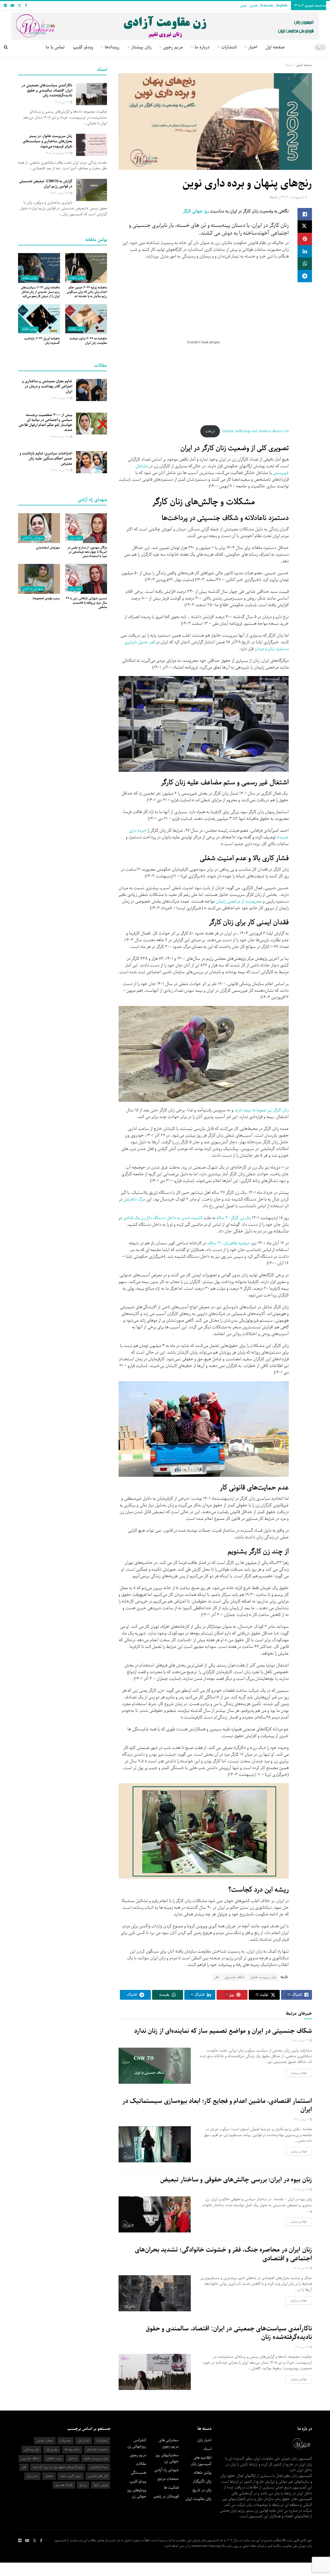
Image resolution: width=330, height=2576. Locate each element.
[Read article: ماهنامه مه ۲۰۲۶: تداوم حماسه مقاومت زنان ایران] (86, 319)
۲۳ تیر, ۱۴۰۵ (302, 2268)
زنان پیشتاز (141, 47)
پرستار (83, 2485)
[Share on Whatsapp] (305, 264)
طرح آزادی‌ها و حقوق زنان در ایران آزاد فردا (58, 2467)
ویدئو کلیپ (83, 47)
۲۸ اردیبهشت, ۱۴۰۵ (57, 153)
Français (267, 6)
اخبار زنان (75, 538)
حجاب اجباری (45, 2441)
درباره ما (202, 47)
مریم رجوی (138, 2455)
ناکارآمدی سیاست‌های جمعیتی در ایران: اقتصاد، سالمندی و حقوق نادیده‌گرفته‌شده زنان (229, 2333)
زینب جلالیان (54, 2458)
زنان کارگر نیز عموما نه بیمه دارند (262, 1110)
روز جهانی (200, 211)
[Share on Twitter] (305, 227)
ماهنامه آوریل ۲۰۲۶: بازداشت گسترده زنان (42, 341)
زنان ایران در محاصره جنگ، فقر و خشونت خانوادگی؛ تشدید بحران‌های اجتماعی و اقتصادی (223, 2254)
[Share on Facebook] (305, 214)
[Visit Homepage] (165, 24)
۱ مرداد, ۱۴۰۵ (301, 2119)
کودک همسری (64, 2485)
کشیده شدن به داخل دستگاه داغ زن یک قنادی (163, 1218)
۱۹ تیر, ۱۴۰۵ (302, 2347)
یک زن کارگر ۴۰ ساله (234, 1218)
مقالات (141, 2464)
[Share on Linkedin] (305, 251)
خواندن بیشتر (296, 2073)
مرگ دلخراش (134, 1199)
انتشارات (229, 47)
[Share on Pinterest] (305, 239)
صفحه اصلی (304, 65)
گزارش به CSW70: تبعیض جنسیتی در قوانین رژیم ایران (46, 184)
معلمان (49, 2476)
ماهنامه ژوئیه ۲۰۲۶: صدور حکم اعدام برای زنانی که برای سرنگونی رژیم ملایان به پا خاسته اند (87, 292)
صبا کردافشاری (99, 2467)
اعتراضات (102, 2441)
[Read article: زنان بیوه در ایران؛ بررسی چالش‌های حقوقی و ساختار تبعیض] (155, 2214)
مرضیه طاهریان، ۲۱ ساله (229, 1243)
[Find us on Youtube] (12, 6)
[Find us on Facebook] (26, 6)
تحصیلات (65, 2441)
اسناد (288, 65)
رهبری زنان (52, 2449)
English (282, 6)
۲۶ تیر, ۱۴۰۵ (302, 2190)
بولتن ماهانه (77, 278)
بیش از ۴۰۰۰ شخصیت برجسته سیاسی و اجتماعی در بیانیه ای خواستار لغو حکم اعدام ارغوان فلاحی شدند (45, 423)
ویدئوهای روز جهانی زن (137, 2493)
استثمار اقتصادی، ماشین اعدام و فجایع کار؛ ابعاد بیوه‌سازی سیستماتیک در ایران (217, 2105)
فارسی (253, 6)
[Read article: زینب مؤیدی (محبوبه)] (39, 579)
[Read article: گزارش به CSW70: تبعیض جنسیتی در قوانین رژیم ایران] (92, 190)
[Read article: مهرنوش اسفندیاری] (39, 528)
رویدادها (112, 47)
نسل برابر (32, 2476)
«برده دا (140, 831)
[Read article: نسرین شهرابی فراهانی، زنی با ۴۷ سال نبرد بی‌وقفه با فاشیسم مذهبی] (86, 579)
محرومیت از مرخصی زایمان (239, 901)
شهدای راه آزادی (33, 538)
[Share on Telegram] (305, 276)
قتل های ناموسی (98, 2476)
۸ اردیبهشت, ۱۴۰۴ (294, 197)
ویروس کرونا (101, 2485)
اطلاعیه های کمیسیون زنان (201, 2461)
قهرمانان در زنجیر (166, 2496)
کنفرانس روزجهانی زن (137, 2443)
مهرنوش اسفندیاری (48, 548)
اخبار (253, 47)
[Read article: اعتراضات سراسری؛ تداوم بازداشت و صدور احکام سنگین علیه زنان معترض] (92, 462)
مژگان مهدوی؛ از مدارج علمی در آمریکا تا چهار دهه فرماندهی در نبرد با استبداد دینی (87, 552)
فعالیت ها (171, 2488)
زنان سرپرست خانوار (263, 1977)
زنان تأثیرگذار (202, 2481)
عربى (243, 6)
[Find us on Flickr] (5, 6)
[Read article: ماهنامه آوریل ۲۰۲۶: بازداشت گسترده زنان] (39, 319)
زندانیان (73, 2458)
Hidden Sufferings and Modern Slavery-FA (256, 431)
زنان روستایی (31, 2449)
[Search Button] (6, 47)
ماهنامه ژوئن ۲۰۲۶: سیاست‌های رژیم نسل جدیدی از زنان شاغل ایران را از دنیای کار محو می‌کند (40, 292)
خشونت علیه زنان (97, 2449)
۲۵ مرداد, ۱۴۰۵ (60, 470)
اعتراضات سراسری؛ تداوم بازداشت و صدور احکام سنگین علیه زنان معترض (46, 458)
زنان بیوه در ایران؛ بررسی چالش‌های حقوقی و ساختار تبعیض (236, 2180)
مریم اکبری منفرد (71, 2476)
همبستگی (138, 2473)
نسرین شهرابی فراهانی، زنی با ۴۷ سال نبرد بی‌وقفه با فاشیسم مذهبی (86, 603)
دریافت (210, 431)
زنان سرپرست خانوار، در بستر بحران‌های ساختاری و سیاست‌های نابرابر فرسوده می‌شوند (47, 141)
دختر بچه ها (72, 2449)
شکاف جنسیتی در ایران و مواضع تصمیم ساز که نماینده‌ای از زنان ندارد (223, 2031)
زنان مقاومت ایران (199, 2499)
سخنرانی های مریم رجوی (169, 2443)
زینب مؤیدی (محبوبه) (46, 598)
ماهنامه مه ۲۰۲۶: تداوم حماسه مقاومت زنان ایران (88, 341)
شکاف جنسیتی (235, 1977)
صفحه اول (275, 47)
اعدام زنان (84, 2441)
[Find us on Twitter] (20, 6)
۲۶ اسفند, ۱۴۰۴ (60, 193)
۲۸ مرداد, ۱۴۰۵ (60, 398)
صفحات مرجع (168, 2479)
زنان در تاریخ (202, 2490)
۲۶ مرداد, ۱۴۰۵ (60, 437)
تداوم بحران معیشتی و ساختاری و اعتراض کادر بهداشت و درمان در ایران (47, 386)
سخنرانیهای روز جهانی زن (167, 2458)
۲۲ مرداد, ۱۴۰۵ (300, 2041)
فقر (217, 1977)
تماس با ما (55, 47)
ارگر (186, 211)
